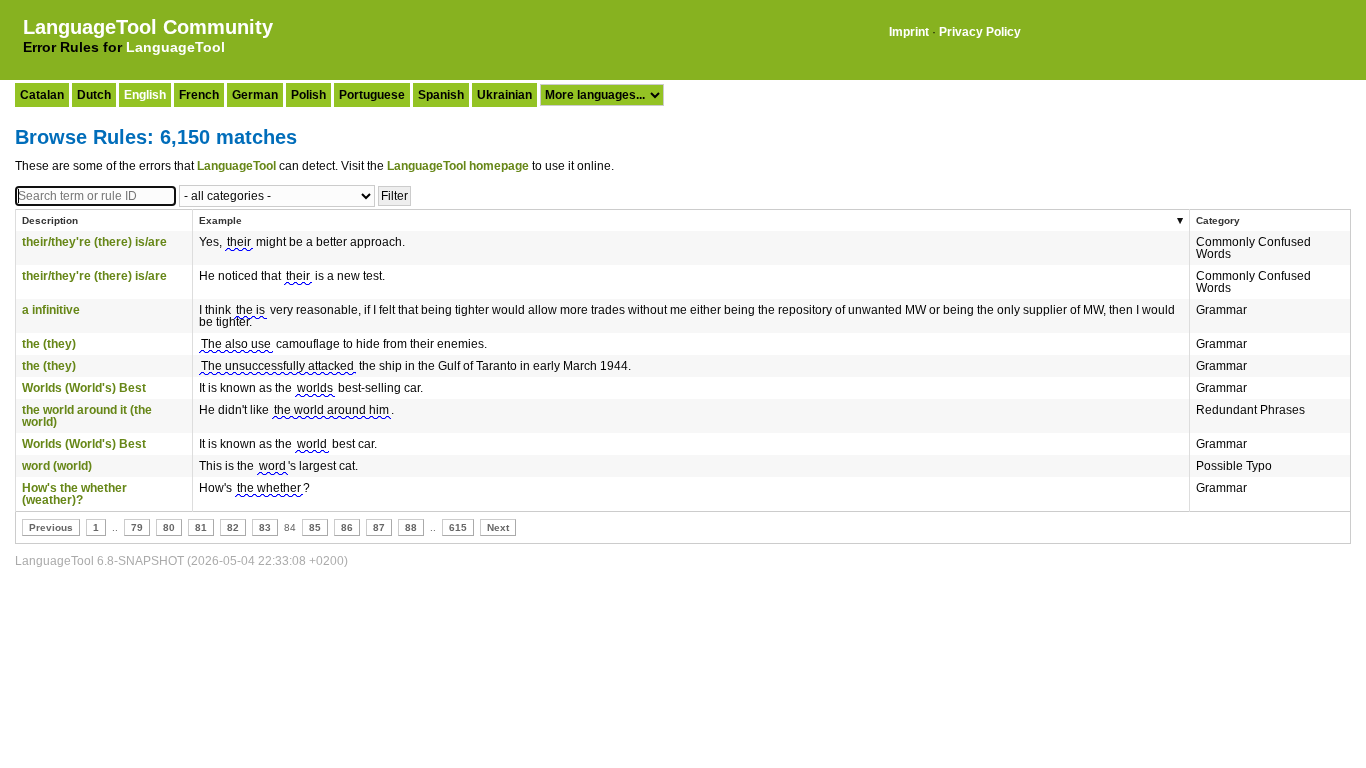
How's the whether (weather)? (74, 494)
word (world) (57, 466)
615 (458, 527)
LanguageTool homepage (458, 166)
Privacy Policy (980, 32)
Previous (51, 527)
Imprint (909, 32)
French (199, 95)
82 (233, 527)
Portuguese (372, 95)
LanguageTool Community (148, 27)
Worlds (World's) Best (84, 388)
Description (50, 220)
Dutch (94, 95)
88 (411, 527)
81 (201, 527)
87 (379, 527)
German (255, 95)
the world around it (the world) (87, 416)
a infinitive (51, 310)
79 (137, 527)
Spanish (441, 95)
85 (315, 527)
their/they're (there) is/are (94, 242)
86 (347, 527)
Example (220, 220)
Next (498, 527)
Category (1218, 220)
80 (169, 527)
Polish (308, 95)
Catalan (42, 95)
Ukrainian (504, 95)
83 (265, 527)
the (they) (49, 344)
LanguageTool (175, 47)
